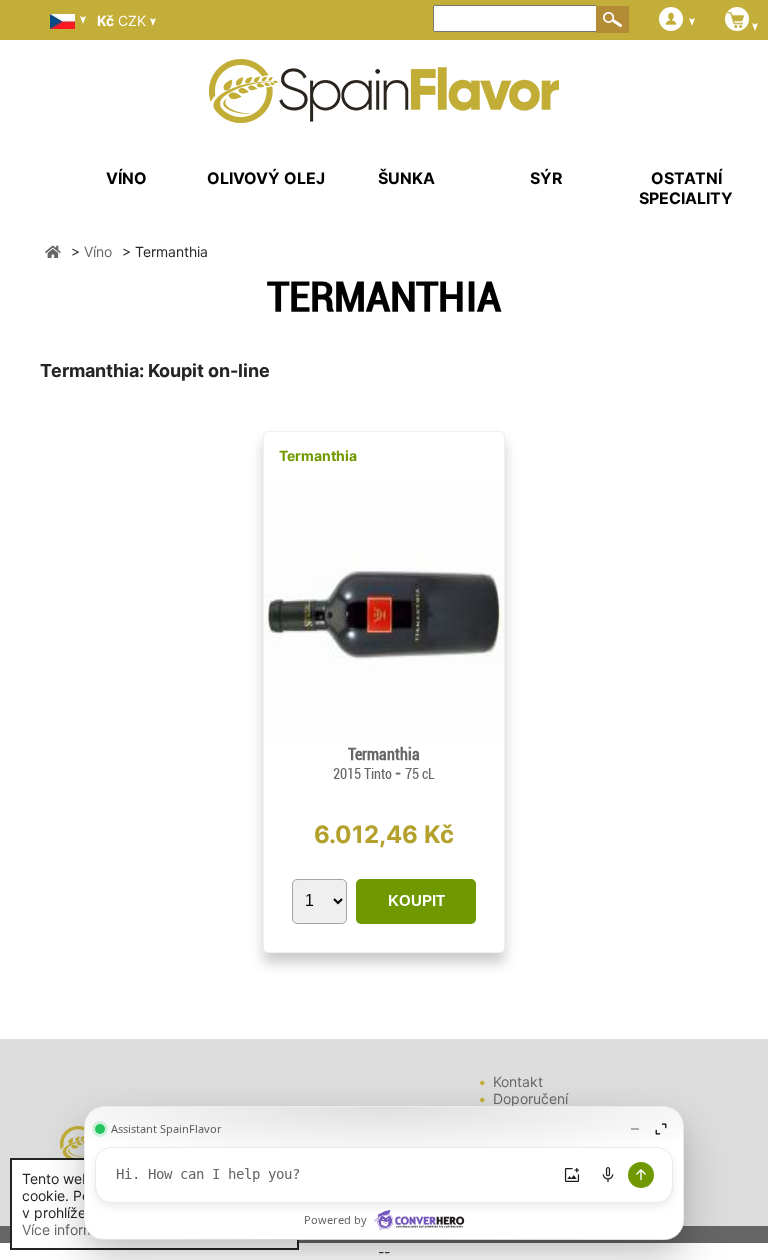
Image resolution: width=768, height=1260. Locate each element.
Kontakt (518, 1081)
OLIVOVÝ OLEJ (266, 178)
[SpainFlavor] (53, 251)
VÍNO (126, 178)
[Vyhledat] (613, 19)
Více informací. (70, 1229)
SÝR (546, 178)
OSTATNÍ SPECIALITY (686, 188)
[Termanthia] (384, 736)
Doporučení (530, 1098)
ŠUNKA (406, 178)
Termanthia (318, 455)
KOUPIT (416, 900)
